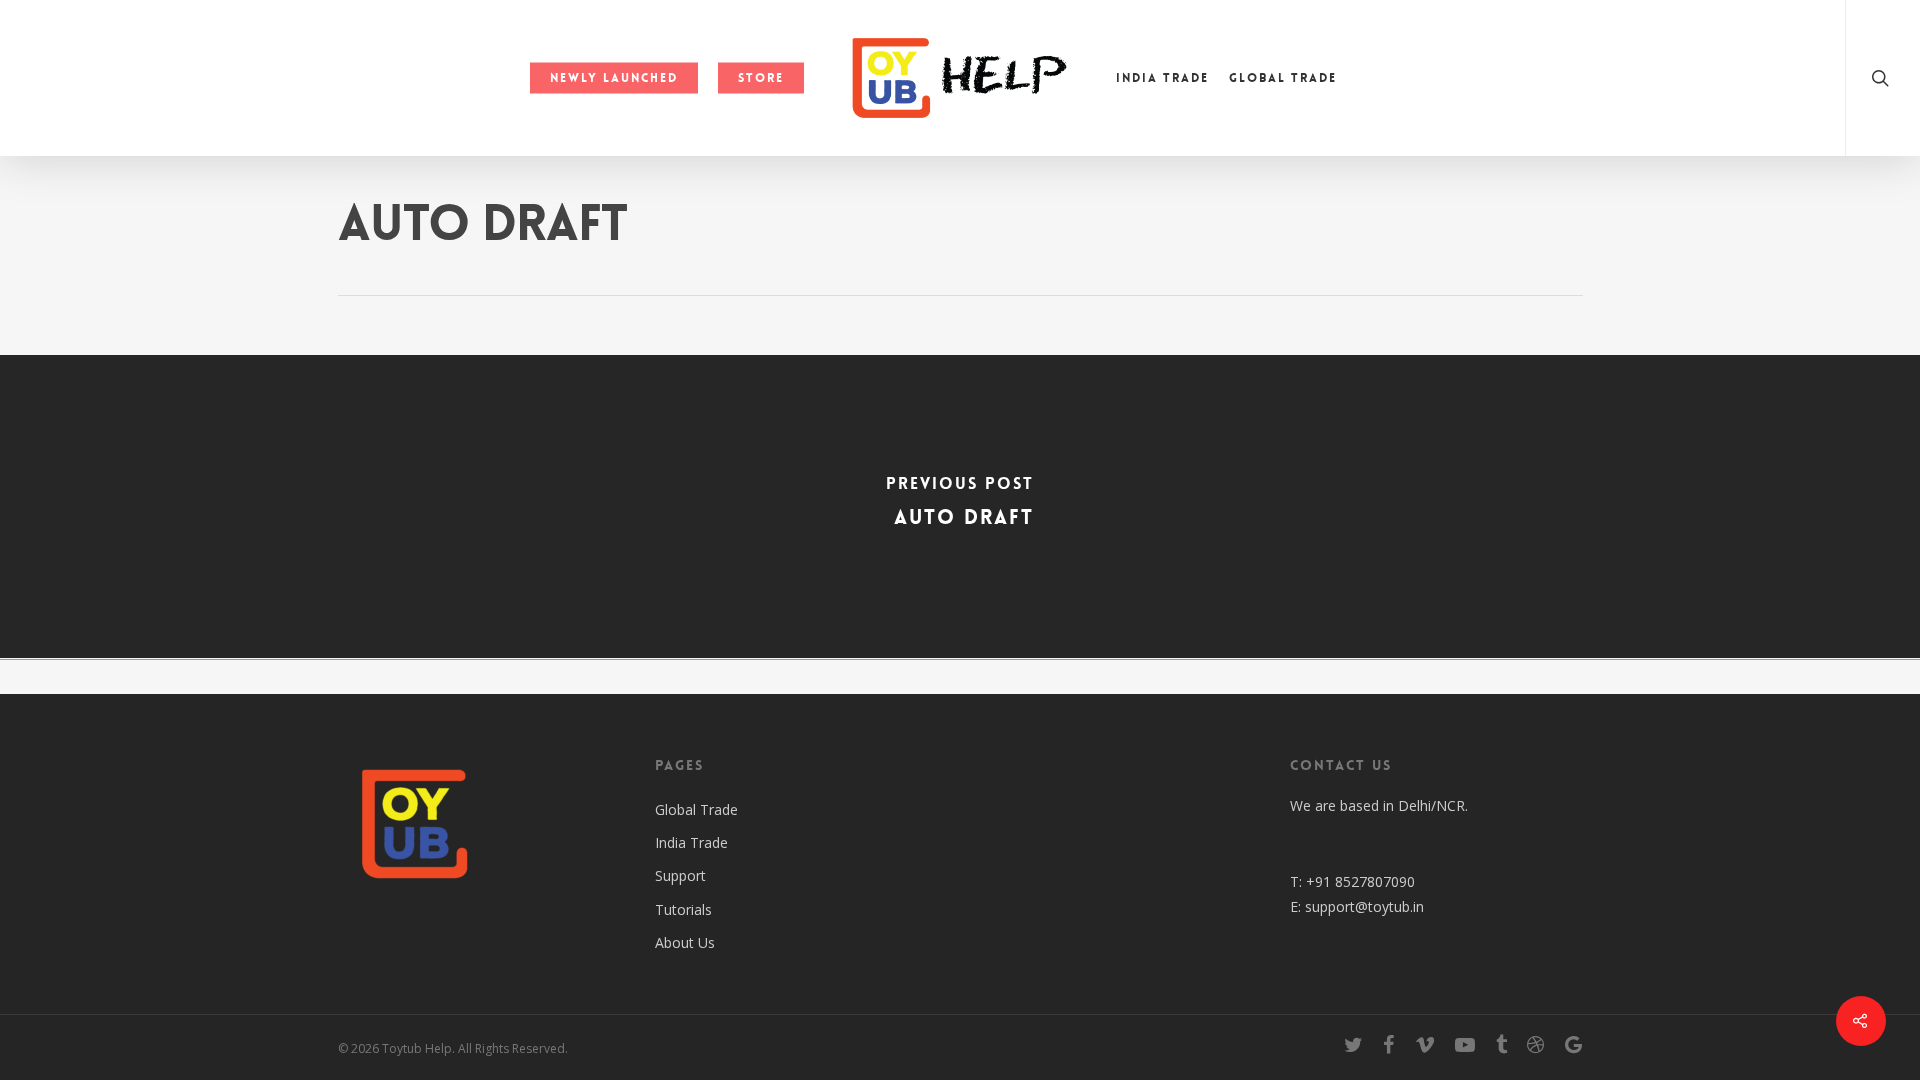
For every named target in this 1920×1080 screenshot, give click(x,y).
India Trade (1162, 78)
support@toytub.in (1364, 906)
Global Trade (1283, 78)
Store (761, 78)
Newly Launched (614, 78)
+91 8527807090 (1360, 881)
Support (680, 875)
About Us (685, 942)
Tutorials (683, 909)
